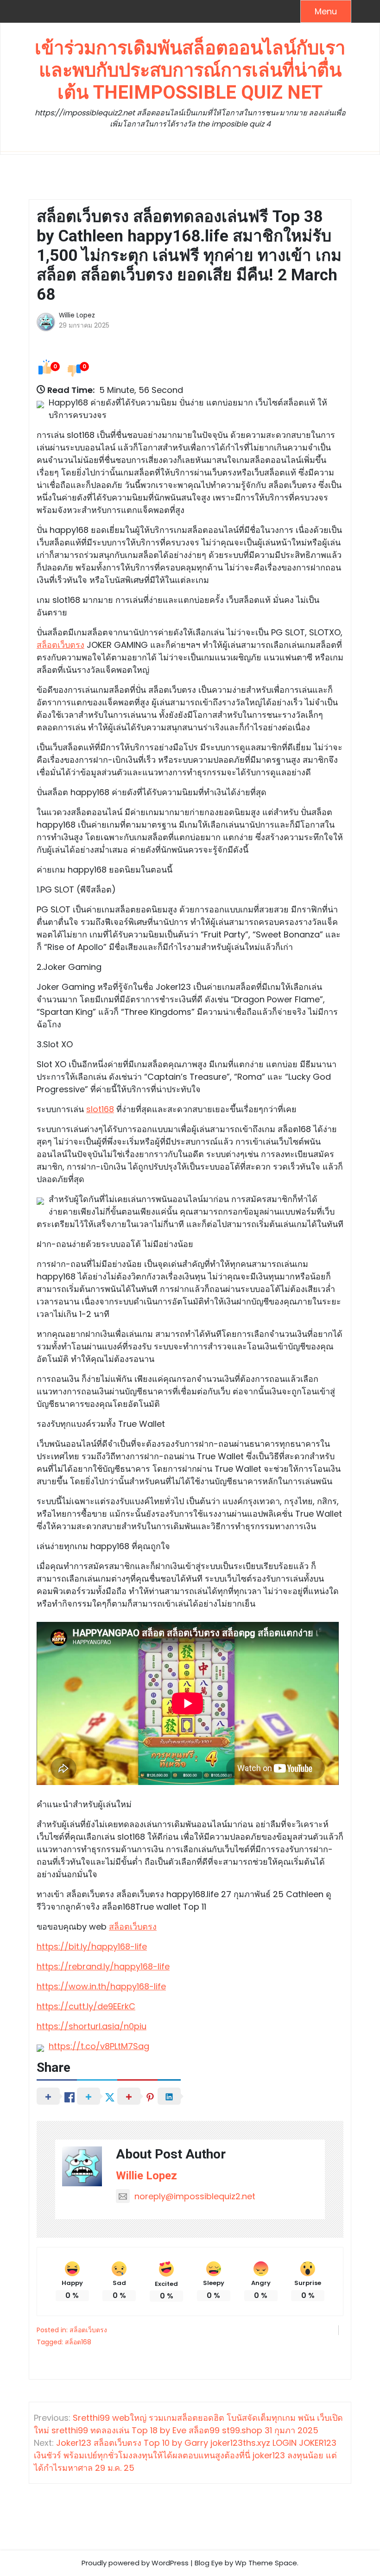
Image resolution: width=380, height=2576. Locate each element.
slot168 (100, 1109)
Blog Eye (209, 2563)
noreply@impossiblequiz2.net (195, 2197)
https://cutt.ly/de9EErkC (86, 2006)
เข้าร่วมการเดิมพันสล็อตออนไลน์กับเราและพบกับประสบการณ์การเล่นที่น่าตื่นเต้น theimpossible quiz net (190, 70)
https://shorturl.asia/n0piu (92, 2026)
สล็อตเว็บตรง (60, 645)
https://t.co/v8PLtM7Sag (99, 2046)
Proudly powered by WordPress (135, 2563)
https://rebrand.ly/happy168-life (103, 1966)
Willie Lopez (77, 315)
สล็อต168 (78, 2342)
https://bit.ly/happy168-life (92, 1946)
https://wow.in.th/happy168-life (101, 1986)
